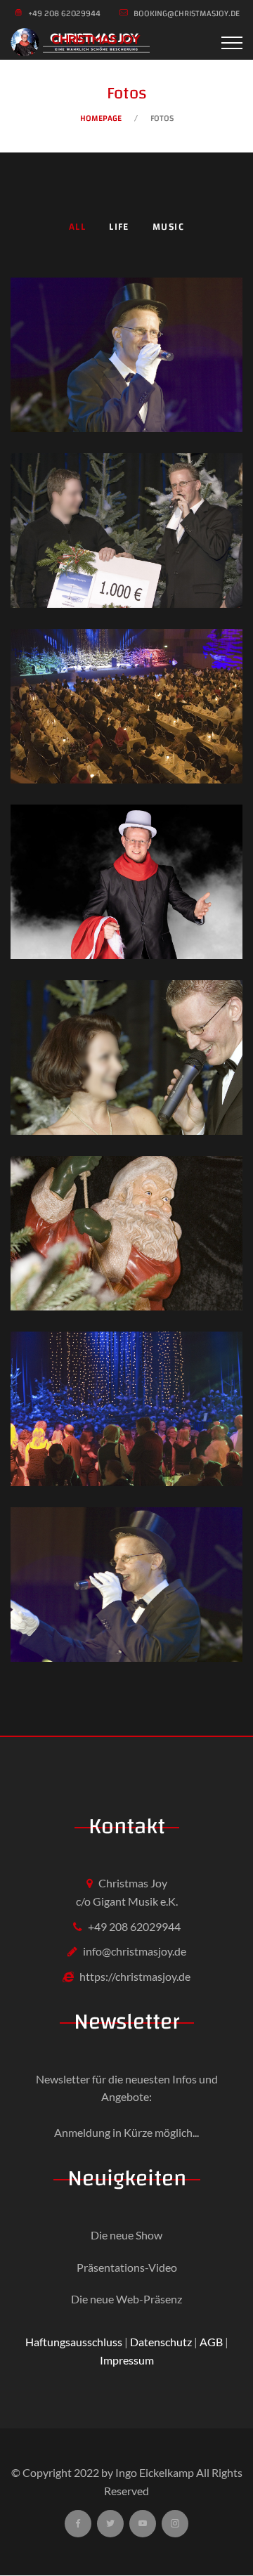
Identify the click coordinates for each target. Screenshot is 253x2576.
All (77, 227)
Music (168, 227)
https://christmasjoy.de (135, 1976)
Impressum (127, 2360)
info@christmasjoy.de (135, 1951)
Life (119, 227)
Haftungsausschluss (74, 2342)
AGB (211, 2342)
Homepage (101, 118)
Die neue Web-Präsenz (126, 2299)
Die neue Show (126, 2235)
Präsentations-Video (127, 2267)
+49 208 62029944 (134, 1926)
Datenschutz (161, 2342)
